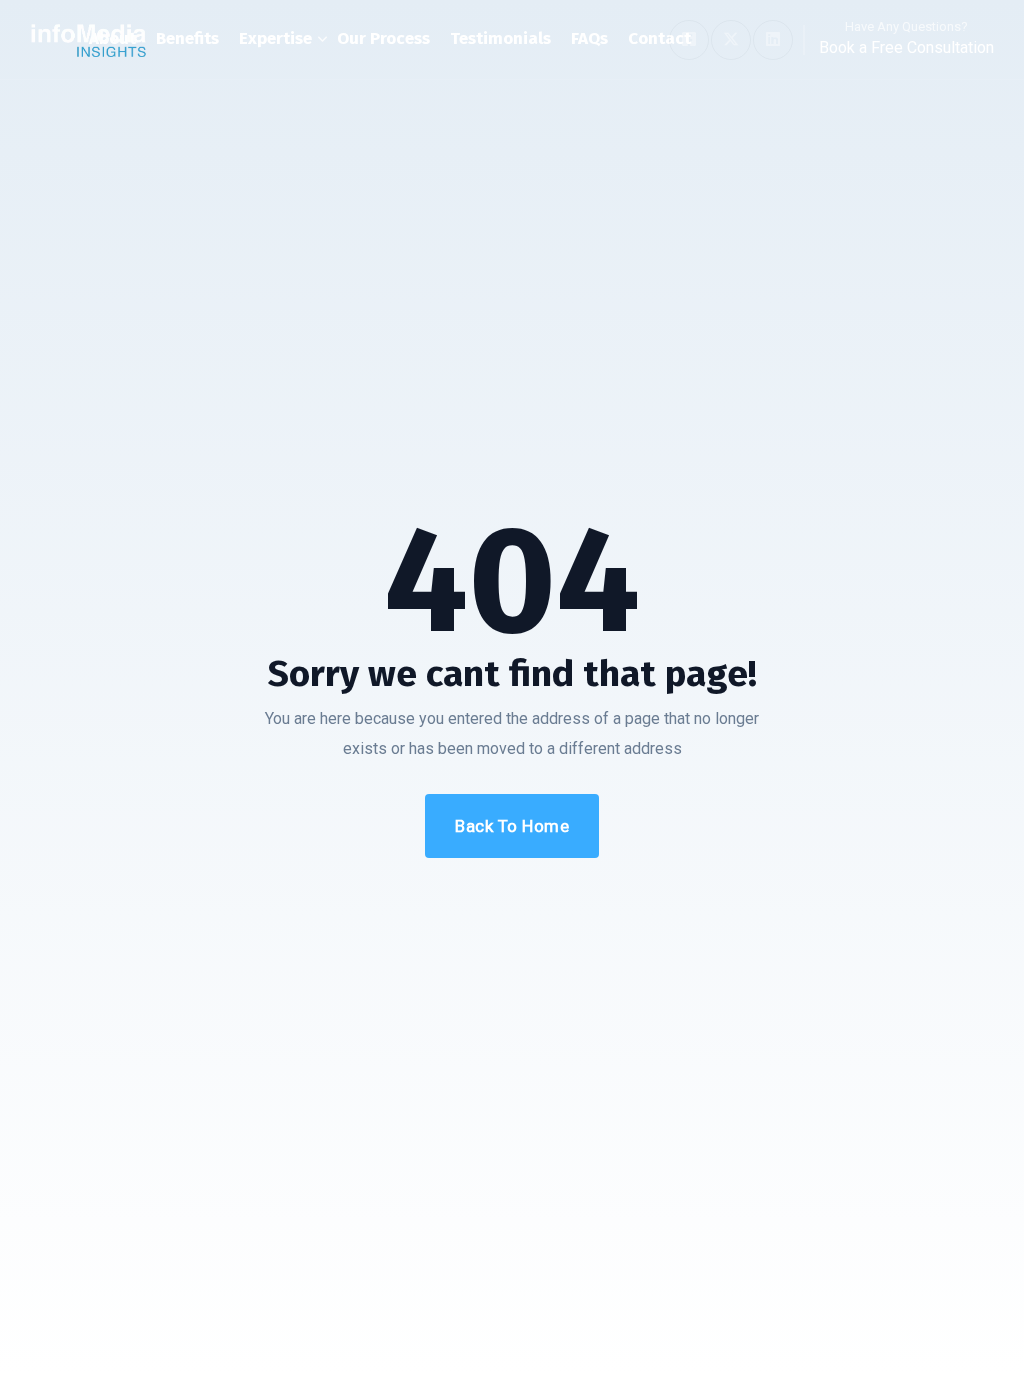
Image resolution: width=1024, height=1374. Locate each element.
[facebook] (689, 40)
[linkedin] (773, 40)
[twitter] (731, 40)
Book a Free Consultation (906, 47)
